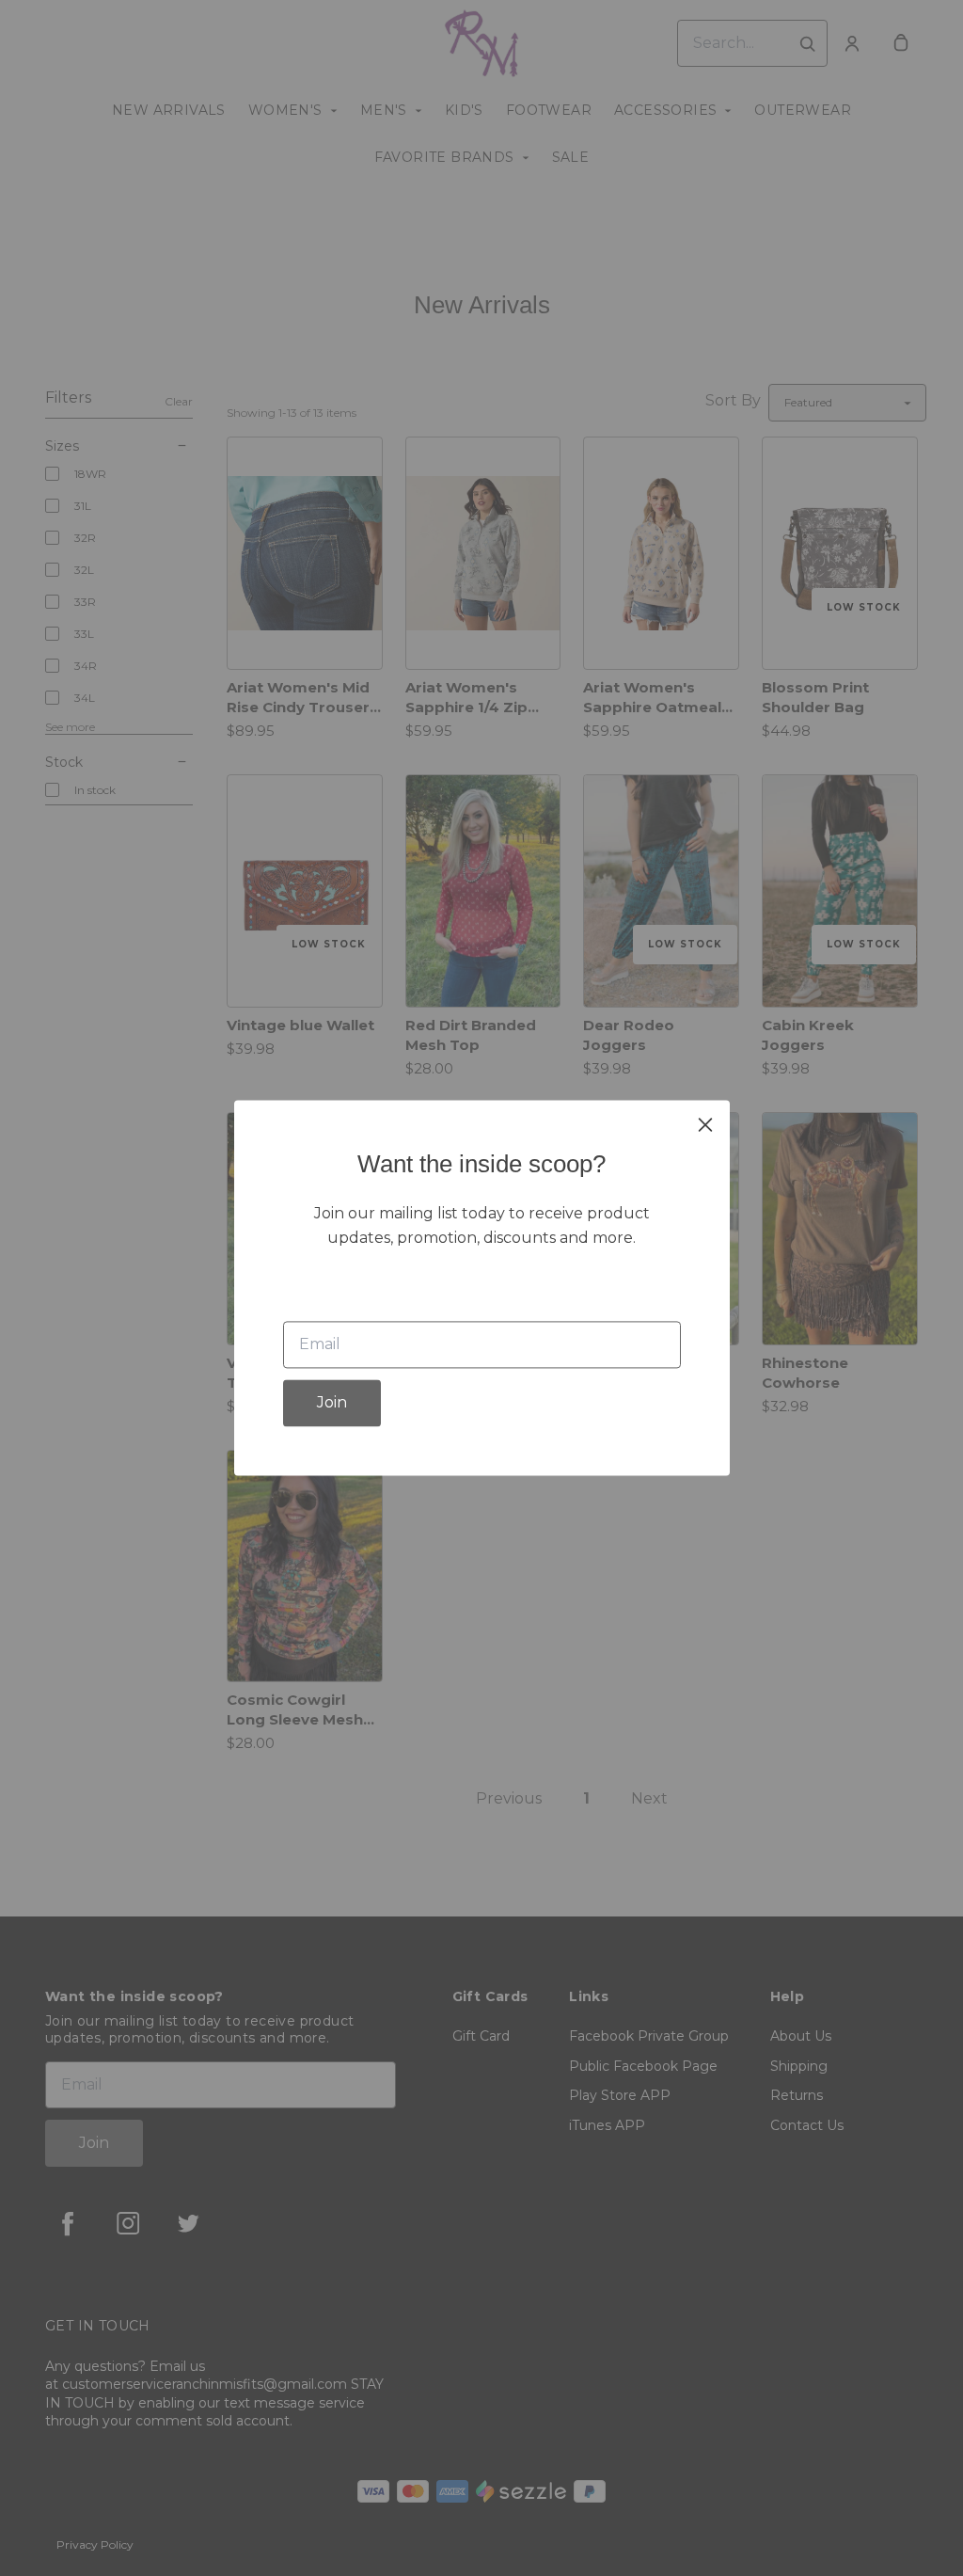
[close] (705, 1124)
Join (332, 1403)
